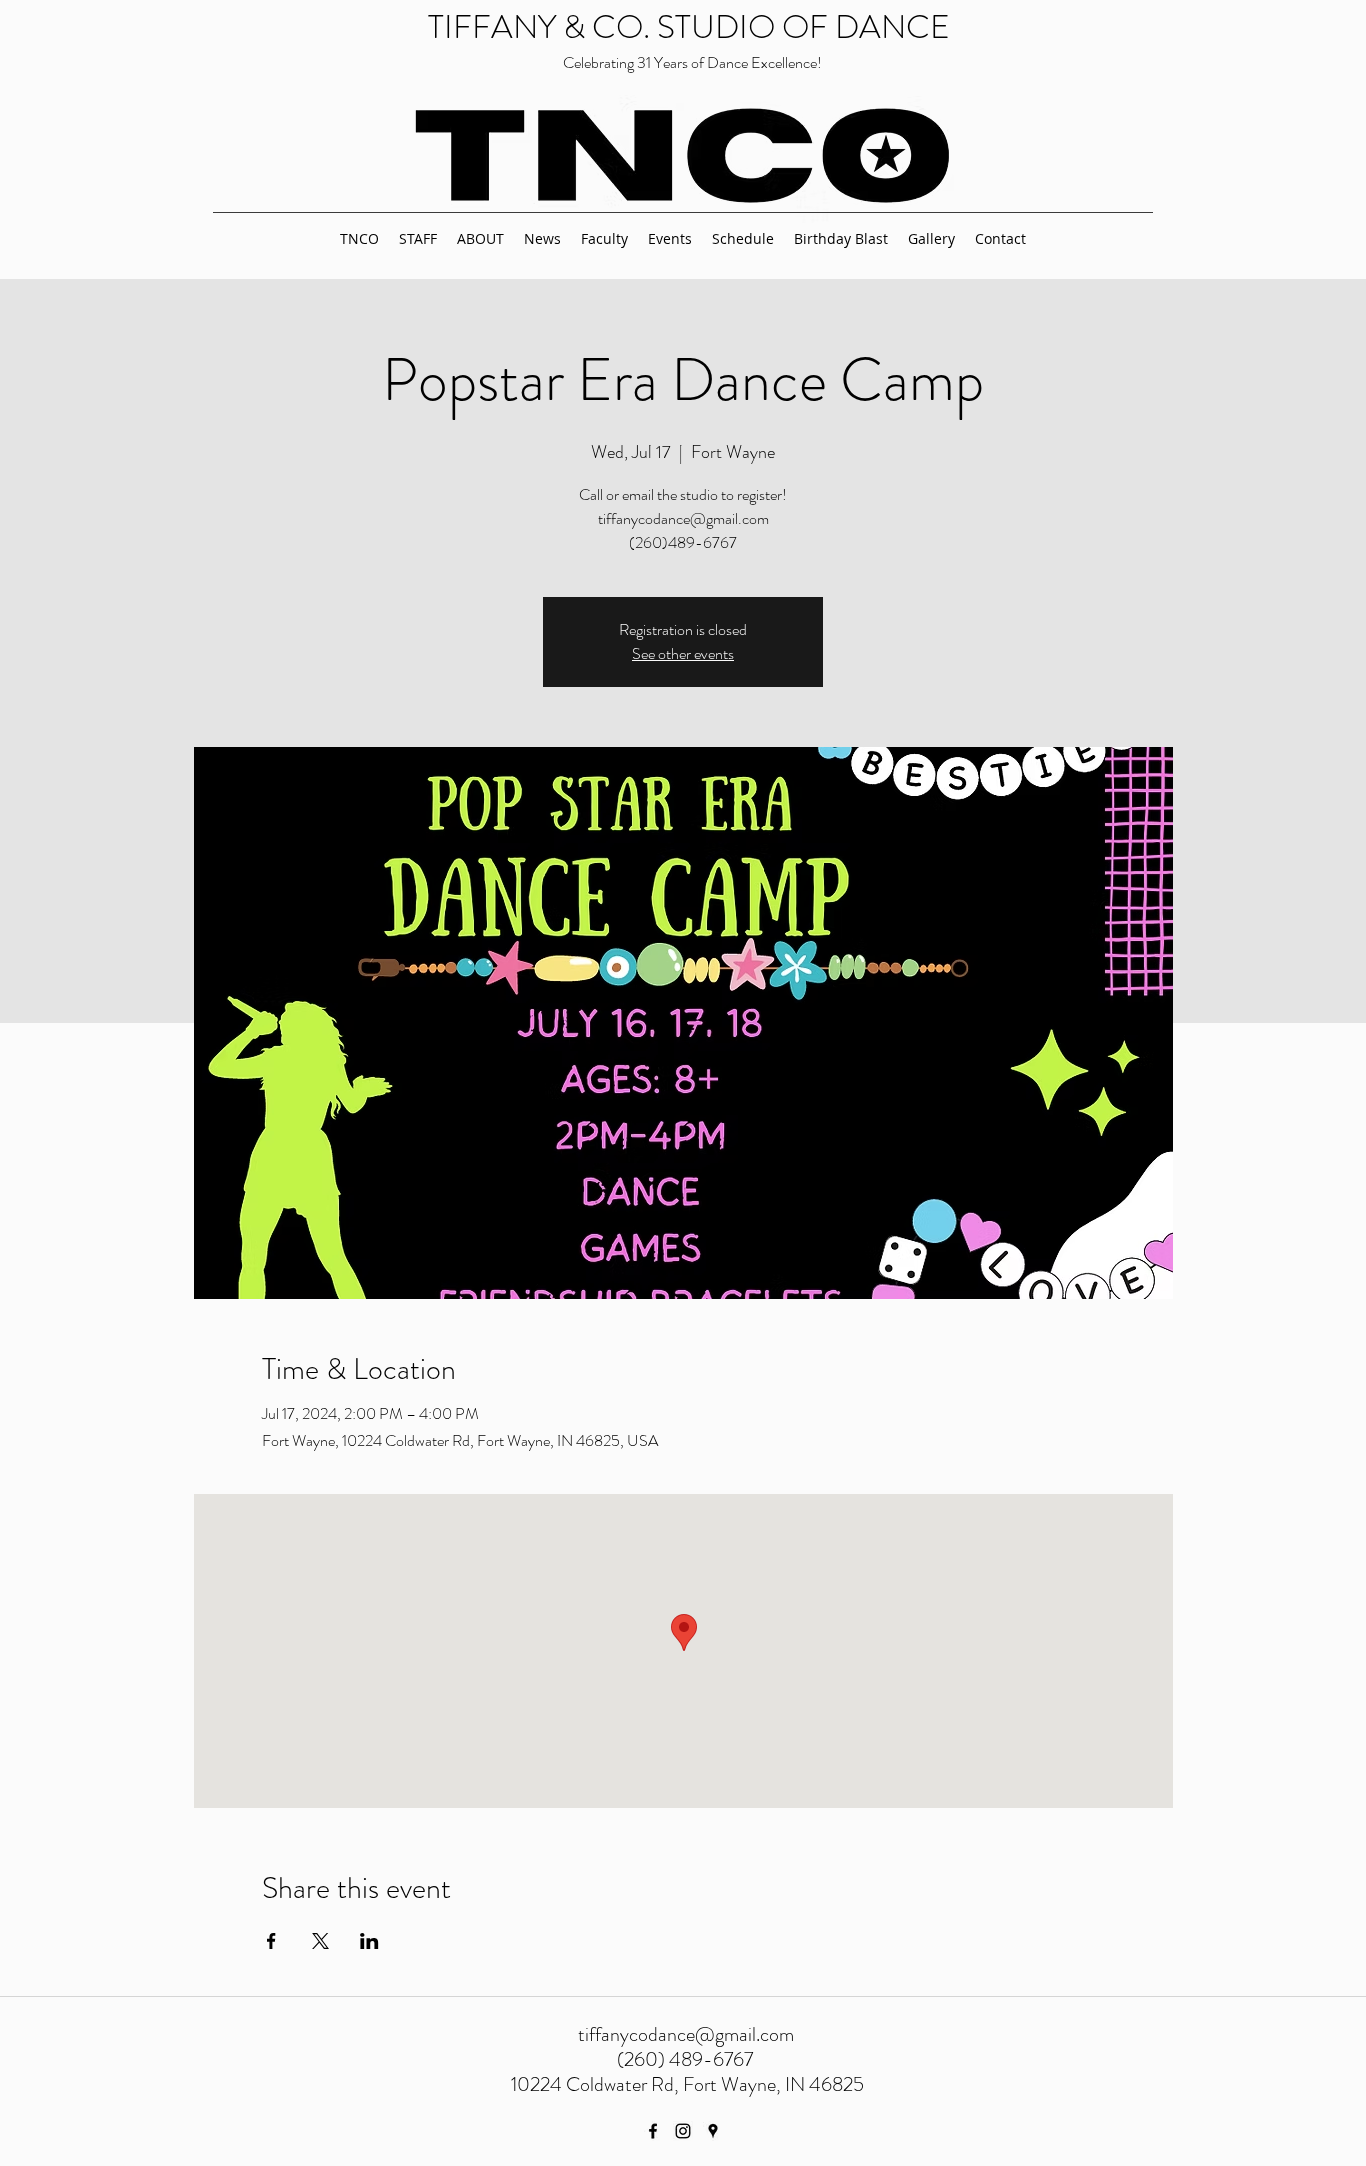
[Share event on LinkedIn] (369, 1941)
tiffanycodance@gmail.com (686, 2034)
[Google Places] (713, 2131)
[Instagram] (683, 2131)
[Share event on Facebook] (271, 1941)
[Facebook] (653, 2131)
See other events (683, 653)
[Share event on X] (320, 1941)
